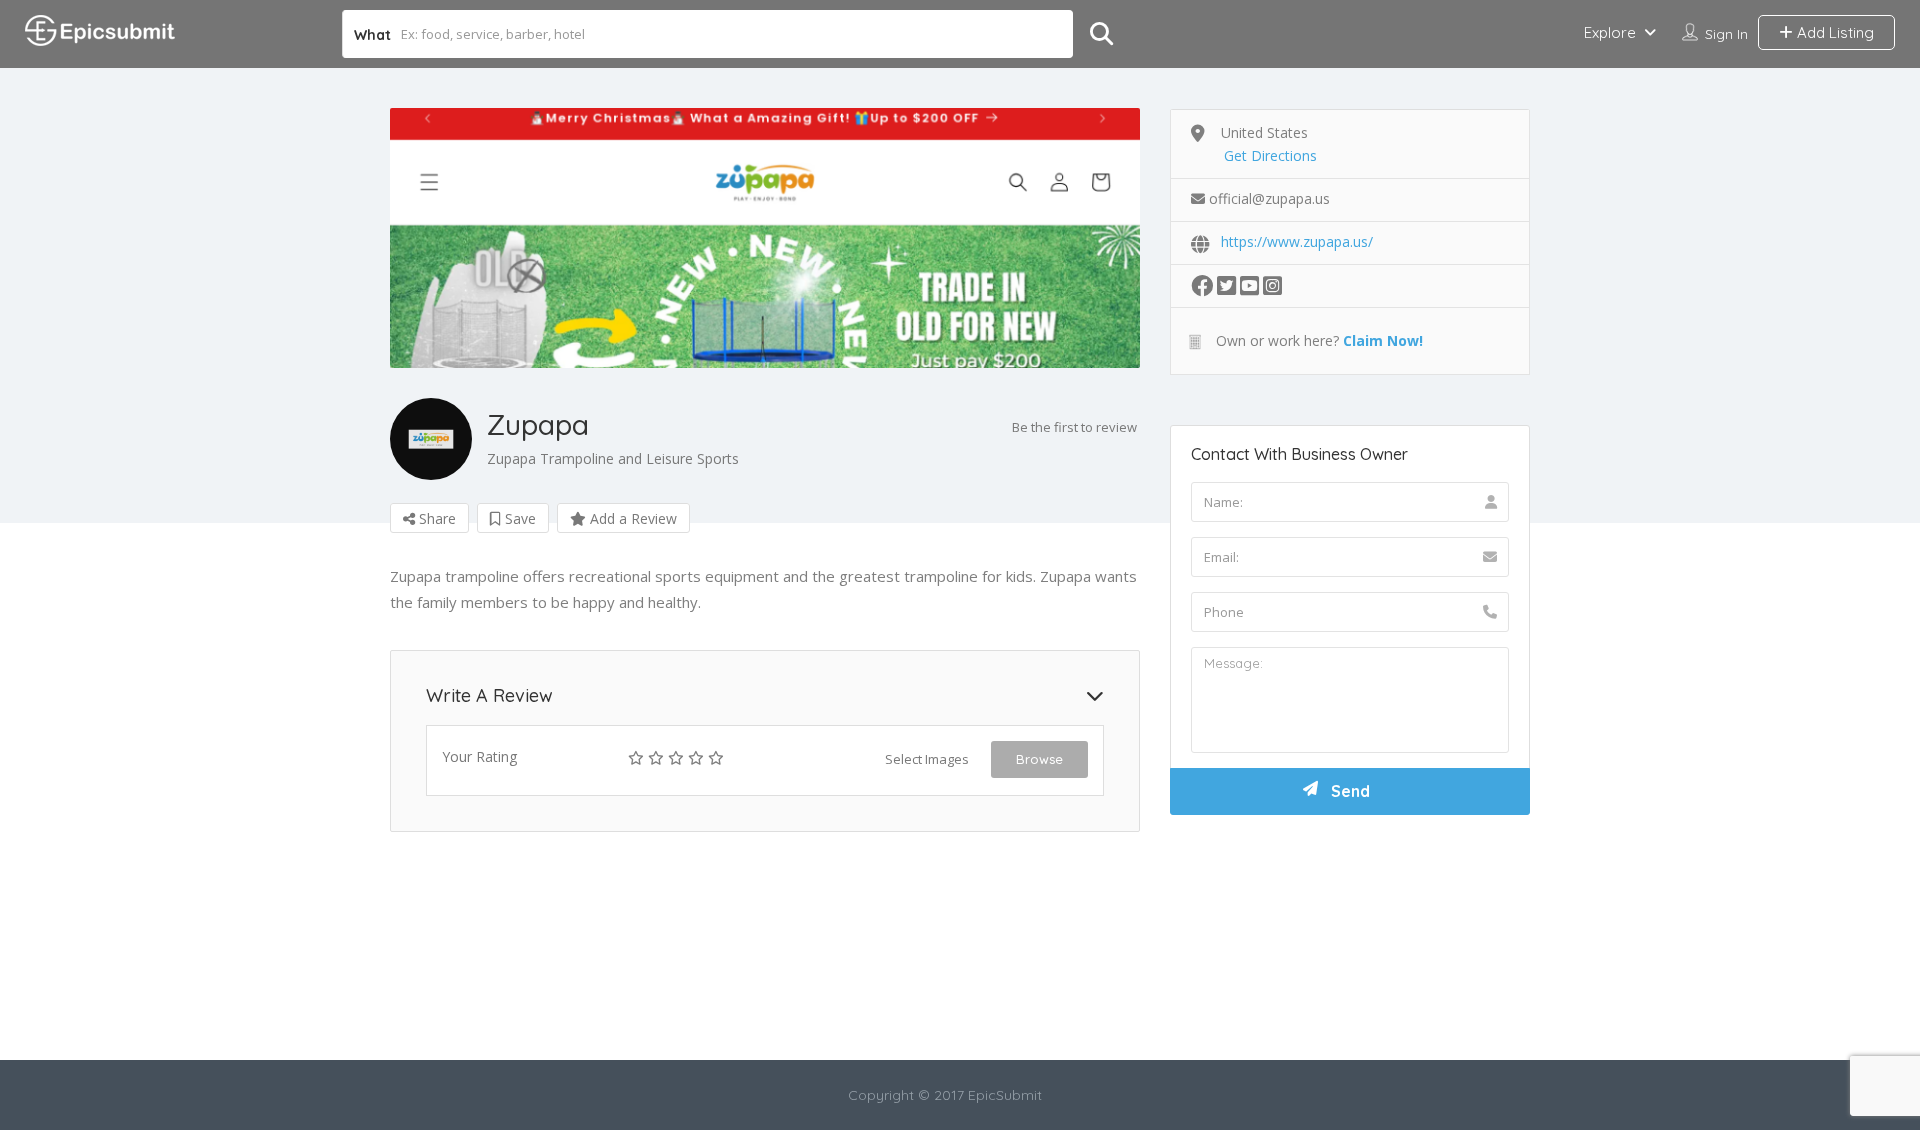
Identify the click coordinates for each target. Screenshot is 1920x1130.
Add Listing (1833, 32)
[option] (765, 238)
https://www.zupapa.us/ (1297, 241)
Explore (1610, 32)
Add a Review (631, 518)
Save (518, 518)
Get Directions (1270, 155)
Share (435, 518)
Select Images (927, 759)
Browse (1039, 759)
